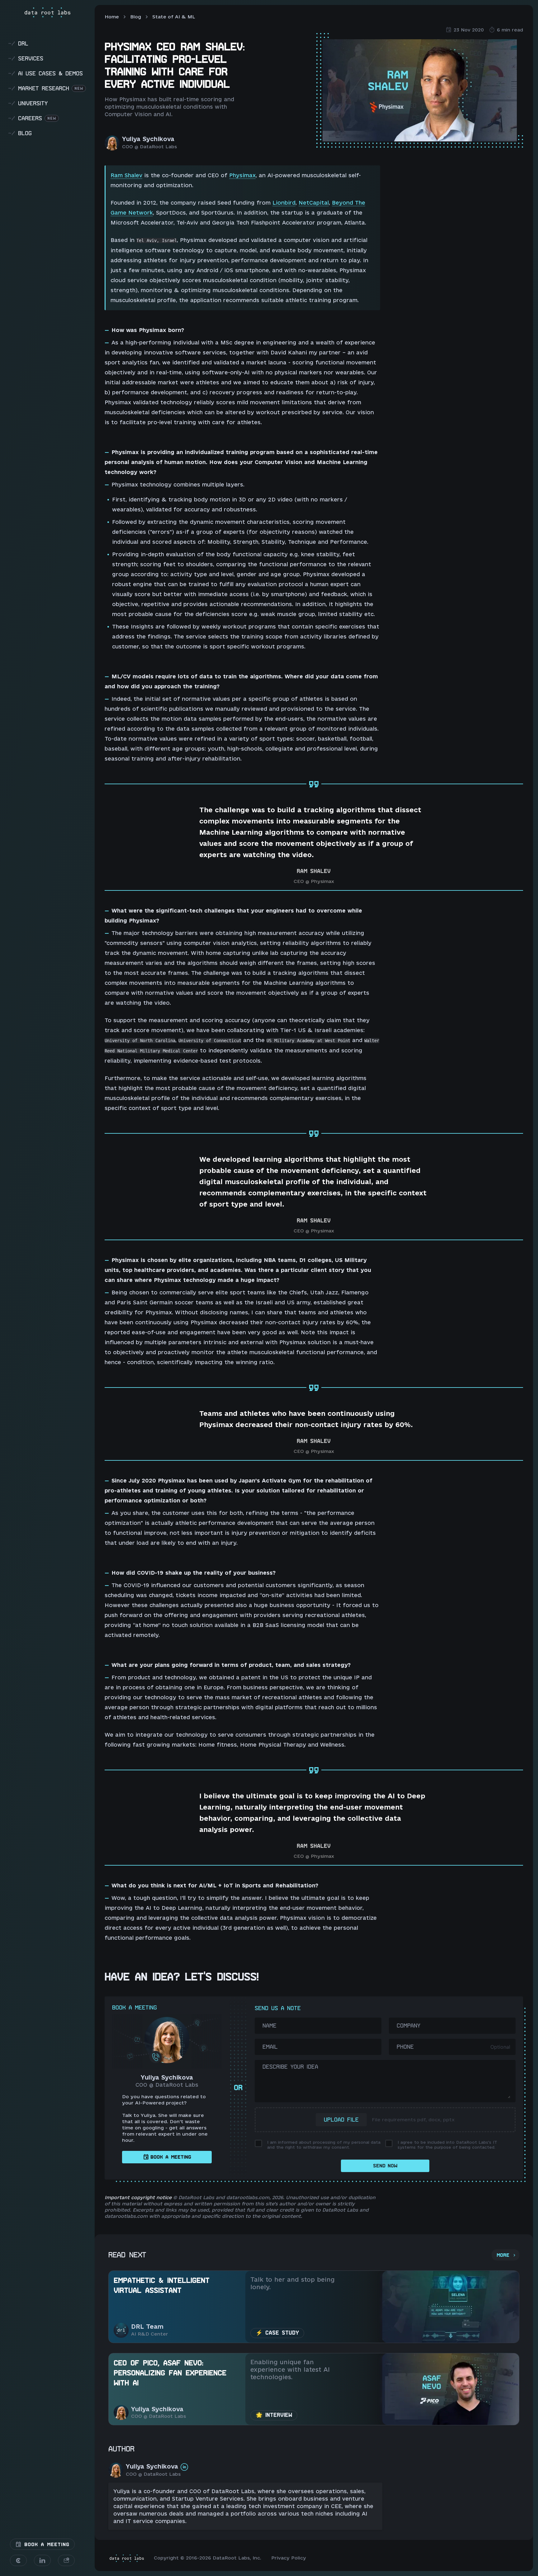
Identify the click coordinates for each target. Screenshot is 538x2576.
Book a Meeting (45, 2545)
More (503, 2255)
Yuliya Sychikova (148, 139)
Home (112, 17)
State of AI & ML (174, 17)
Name (269, 2026)
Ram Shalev (126, 175)
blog (20, 133)
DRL (18, 43)
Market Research (46, 88)
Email (270, 2047)
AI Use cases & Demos (45, 73)
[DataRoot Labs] (47, 12)
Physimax (242, 175)
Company (408, 2026)
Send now (385, 2166)
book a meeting (171, 2157)
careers (32, 118)
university (28, 103)
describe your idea (290, 2067)
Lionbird (284, 203)
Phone (405, 2047)
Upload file (341, 2120)
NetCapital (314, 203)
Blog (136, 17)
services (26, 58)
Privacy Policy (289, 2558)
